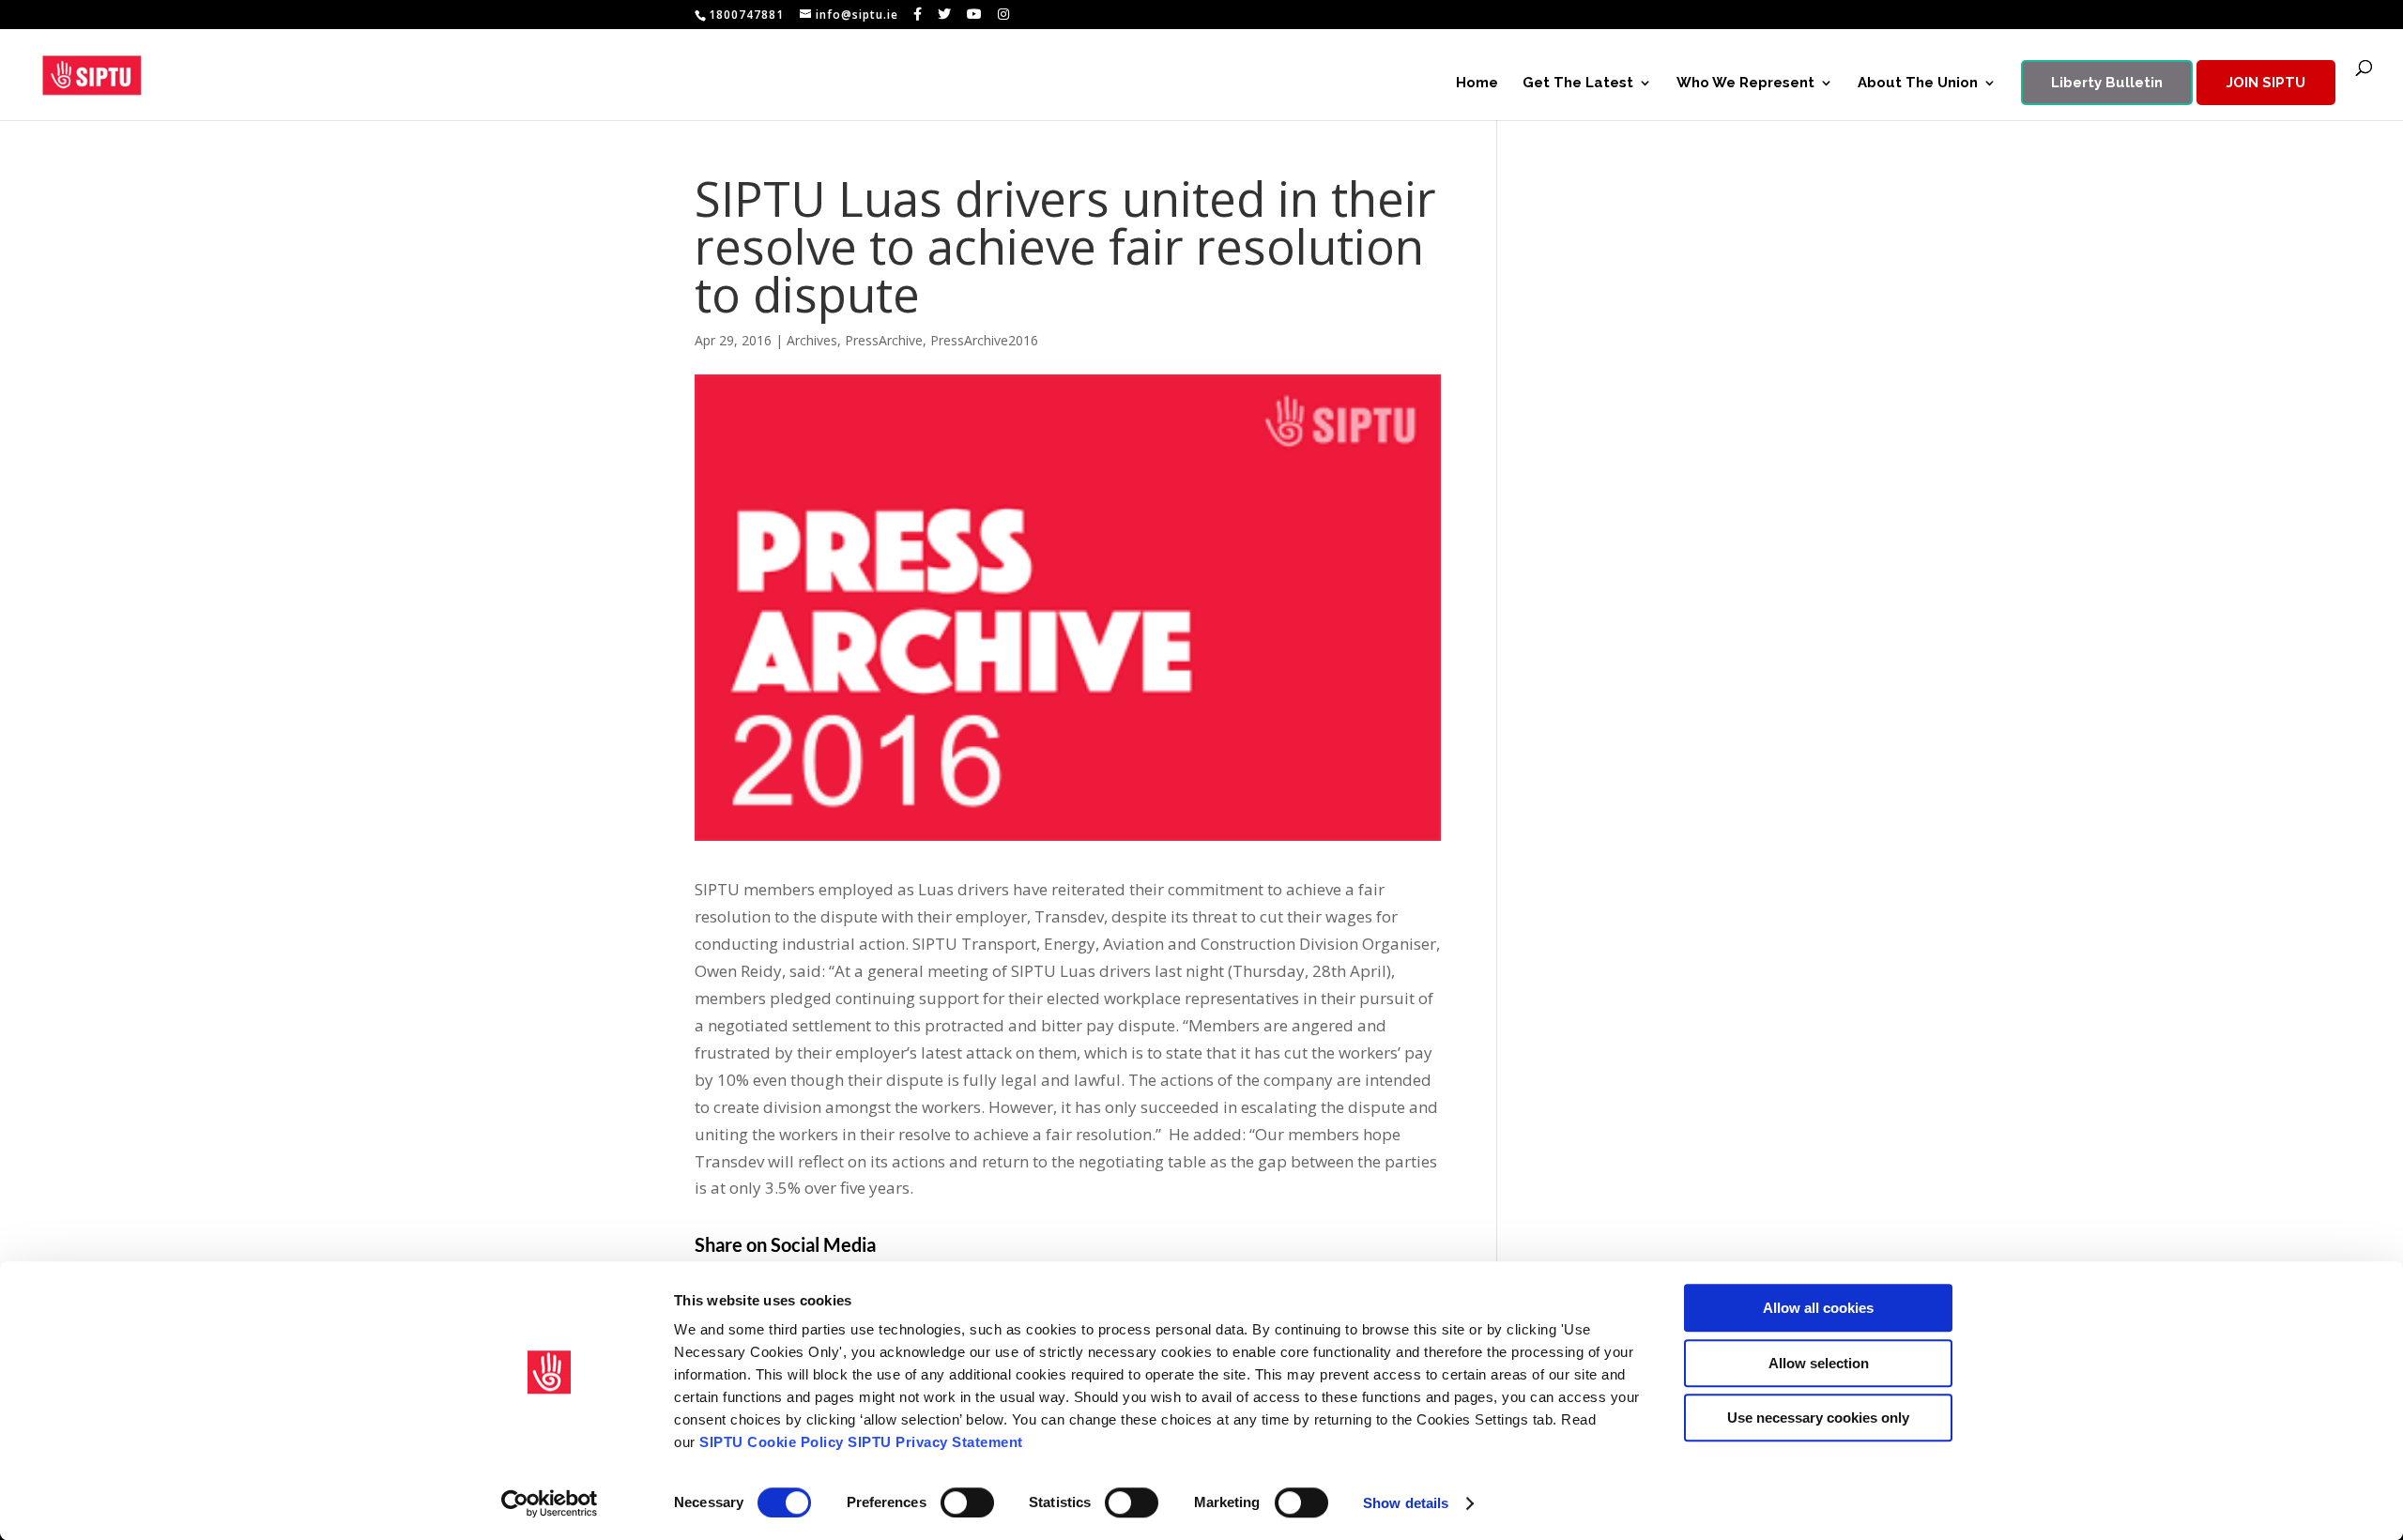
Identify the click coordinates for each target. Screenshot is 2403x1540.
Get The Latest (1578, 84)
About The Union (1918, 84)
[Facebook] (918, 14)
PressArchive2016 (984, 340)
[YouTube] (975, 14)
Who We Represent (1745, 84)
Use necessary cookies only (1818, 1418)
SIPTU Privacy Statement (935, 1442)
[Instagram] (1004, 14)
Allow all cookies (1818, 1308)
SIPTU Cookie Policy (772, 1442)
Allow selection (1819, 1363)
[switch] (967, 1502)
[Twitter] (945, 14)
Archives (812, 340)
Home (1477, 84)
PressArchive (884, 340)
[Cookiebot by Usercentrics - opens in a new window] (550, 1503)
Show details (1406, 1503)
